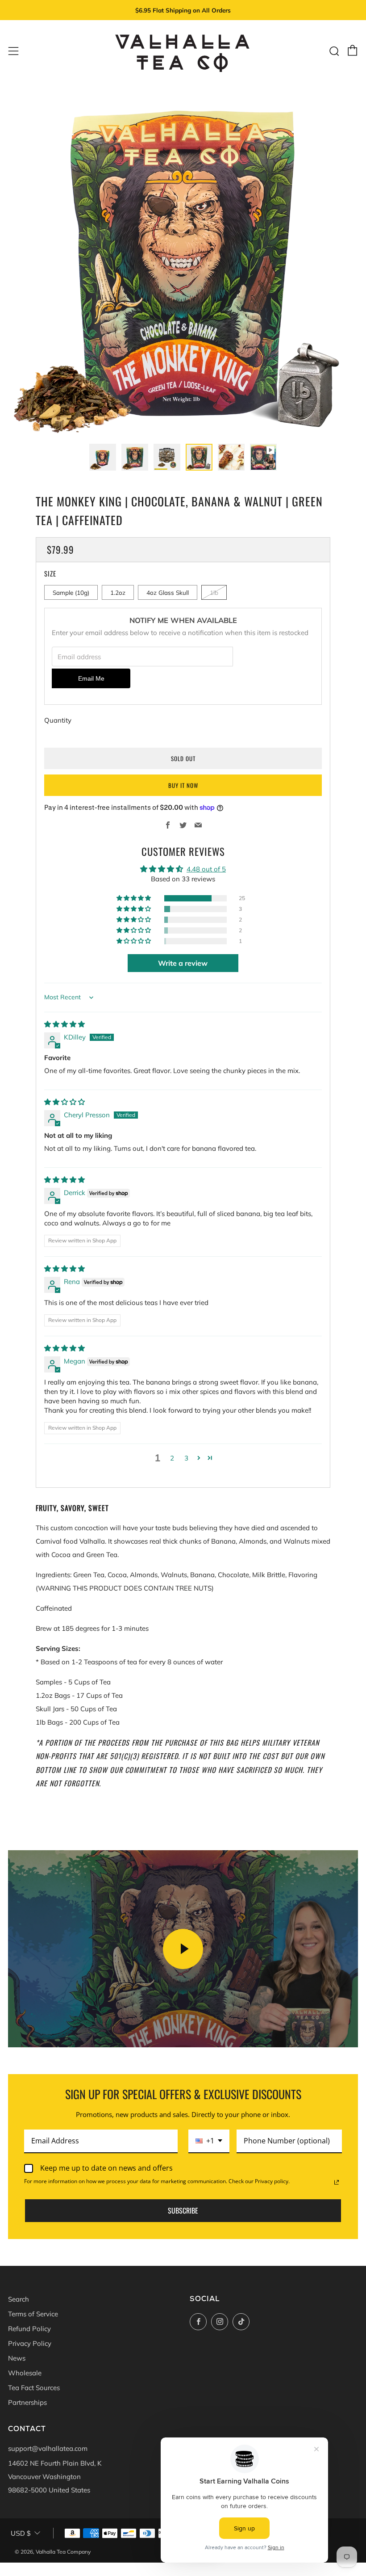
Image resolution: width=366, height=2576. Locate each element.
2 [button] (172, 1458)
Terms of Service (33, 2314)
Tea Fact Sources (34, 2388)
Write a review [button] (183, 963)
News (17, 2358)
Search (19, 2299)
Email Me (91, 679)
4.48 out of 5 (206, 869)
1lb (214, 592)
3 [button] (186, 1458)
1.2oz (118, 592)
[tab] (103, 457)
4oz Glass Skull (168, 592)
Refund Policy (29, 2329)
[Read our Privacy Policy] (337, 2182)
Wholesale (25, 2373)
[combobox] (209, 2141)
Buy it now (183, 785)
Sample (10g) (71, 592)
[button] (134, 898)
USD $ (21, 2533)
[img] (64, 1024)
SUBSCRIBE (183, 2210)
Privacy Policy (30, 2343)
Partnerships (27, 2402)
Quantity (58, 720)
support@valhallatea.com (48, 2448)
